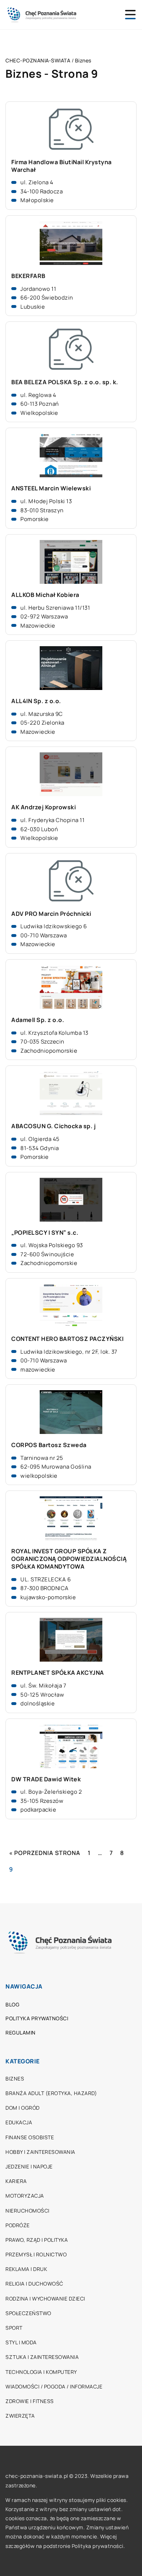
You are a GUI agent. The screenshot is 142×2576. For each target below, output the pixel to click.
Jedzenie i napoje (29, 2166)
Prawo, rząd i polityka (37, 2240)
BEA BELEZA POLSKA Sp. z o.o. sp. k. (65, 382)
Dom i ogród (23, 2108)
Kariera (16, 2181)
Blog (12, 2004)
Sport (14, 2328)
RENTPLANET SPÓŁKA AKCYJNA (58, 1673)
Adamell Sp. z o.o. (38, 1020)
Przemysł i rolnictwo (36, 2254)
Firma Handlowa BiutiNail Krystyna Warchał (62, 166)
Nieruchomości (27, 2211)
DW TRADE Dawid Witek (46, 1779)
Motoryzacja (25, 2196)
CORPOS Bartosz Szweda (49, 1445)
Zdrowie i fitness (30, 2401)
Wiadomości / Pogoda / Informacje (54, 2386)
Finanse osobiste (30, 2137)
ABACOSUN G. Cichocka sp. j (54, 1126)
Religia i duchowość (34, 2284)
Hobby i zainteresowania (40, 2152)
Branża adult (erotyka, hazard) (51, 2093)
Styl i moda (21, 2342)
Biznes (15, 2078)
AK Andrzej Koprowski (44, 807)
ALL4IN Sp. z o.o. (36, 701)
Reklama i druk (26, 2269)
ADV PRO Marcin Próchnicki (51, 914)
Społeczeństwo (28, 2313)
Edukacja (19, 2122)
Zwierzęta (20, 2416)
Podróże (18, 2225)
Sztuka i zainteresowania (42, 2357)
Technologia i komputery (41, 2372)
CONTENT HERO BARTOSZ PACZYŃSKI (67, 1339)
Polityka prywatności (37, 2018)
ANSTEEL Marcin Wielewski (51, 488)
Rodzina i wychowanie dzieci (45, 2299)
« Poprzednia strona (45, 1853)
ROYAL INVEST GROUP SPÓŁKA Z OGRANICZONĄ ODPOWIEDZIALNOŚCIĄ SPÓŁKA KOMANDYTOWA (69, 1559)
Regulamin (21, 2033)
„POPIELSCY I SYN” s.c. (45, 1233)
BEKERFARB (28, 276)
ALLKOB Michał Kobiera (45, 595)
